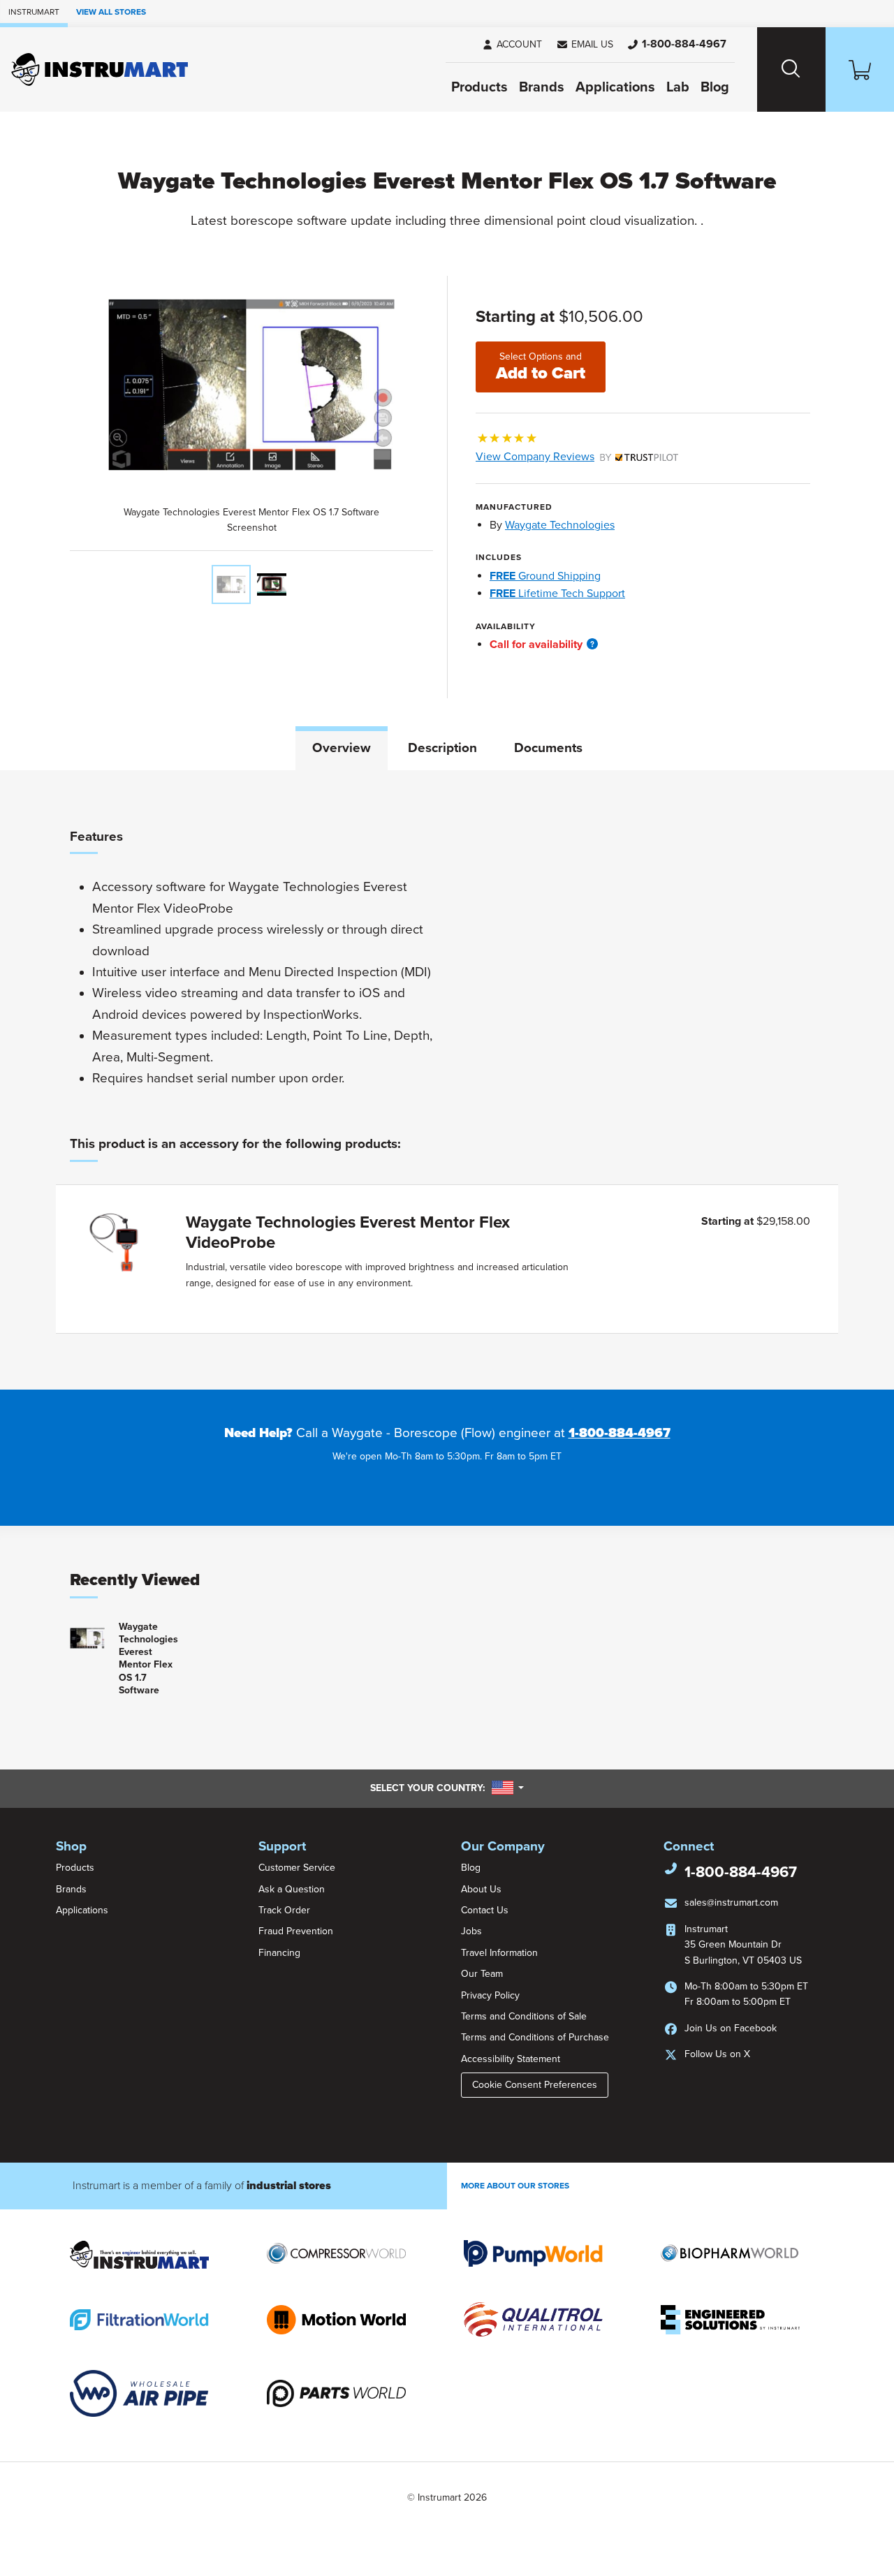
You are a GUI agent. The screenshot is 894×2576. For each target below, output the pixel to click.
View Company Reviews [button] (567, 457)
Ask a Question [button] (292, 1889)
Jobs (471, 1931)
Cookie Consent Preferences (535, 2085)
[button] (585, 45)
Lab (678, 87)
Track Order (284, 1910)
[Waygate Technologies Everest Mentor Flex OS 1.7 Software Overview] (272, 584)
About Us (481, 1889)
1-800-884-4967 (620, 1433)
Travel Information (499, 1953)
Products (479, 87)
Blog (715, 87)
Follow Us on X (717, 2054)
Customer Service (297, 1868)
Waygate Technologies (560, 525)
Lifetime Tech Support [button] (557, 594)
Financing (279, 1953)
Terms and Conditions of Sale (524, 2016)
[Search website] (791, 69)
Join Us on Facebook (731, 2028)
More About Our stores (515, 2186)
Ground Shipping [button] (545, 576)
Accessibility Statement (511, 2059)
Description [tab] (442, 748)
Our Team (482, 1974)
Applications (615, 87)
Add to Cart (541, 367)
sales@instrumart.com (731, 1902)
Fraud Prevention (296, 1931)
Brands (542, 87)
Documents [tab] (548, 748)
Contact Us (485, 1910)
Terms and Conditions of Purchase (535, 2037)
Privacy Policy (490, 1995)
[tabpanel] (447, 1080)
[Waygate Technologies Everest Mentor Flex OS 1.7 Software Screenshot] (231, 584)
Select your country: (447, 1788)
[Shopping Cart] (860, 69)
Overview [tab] (342, 748)
